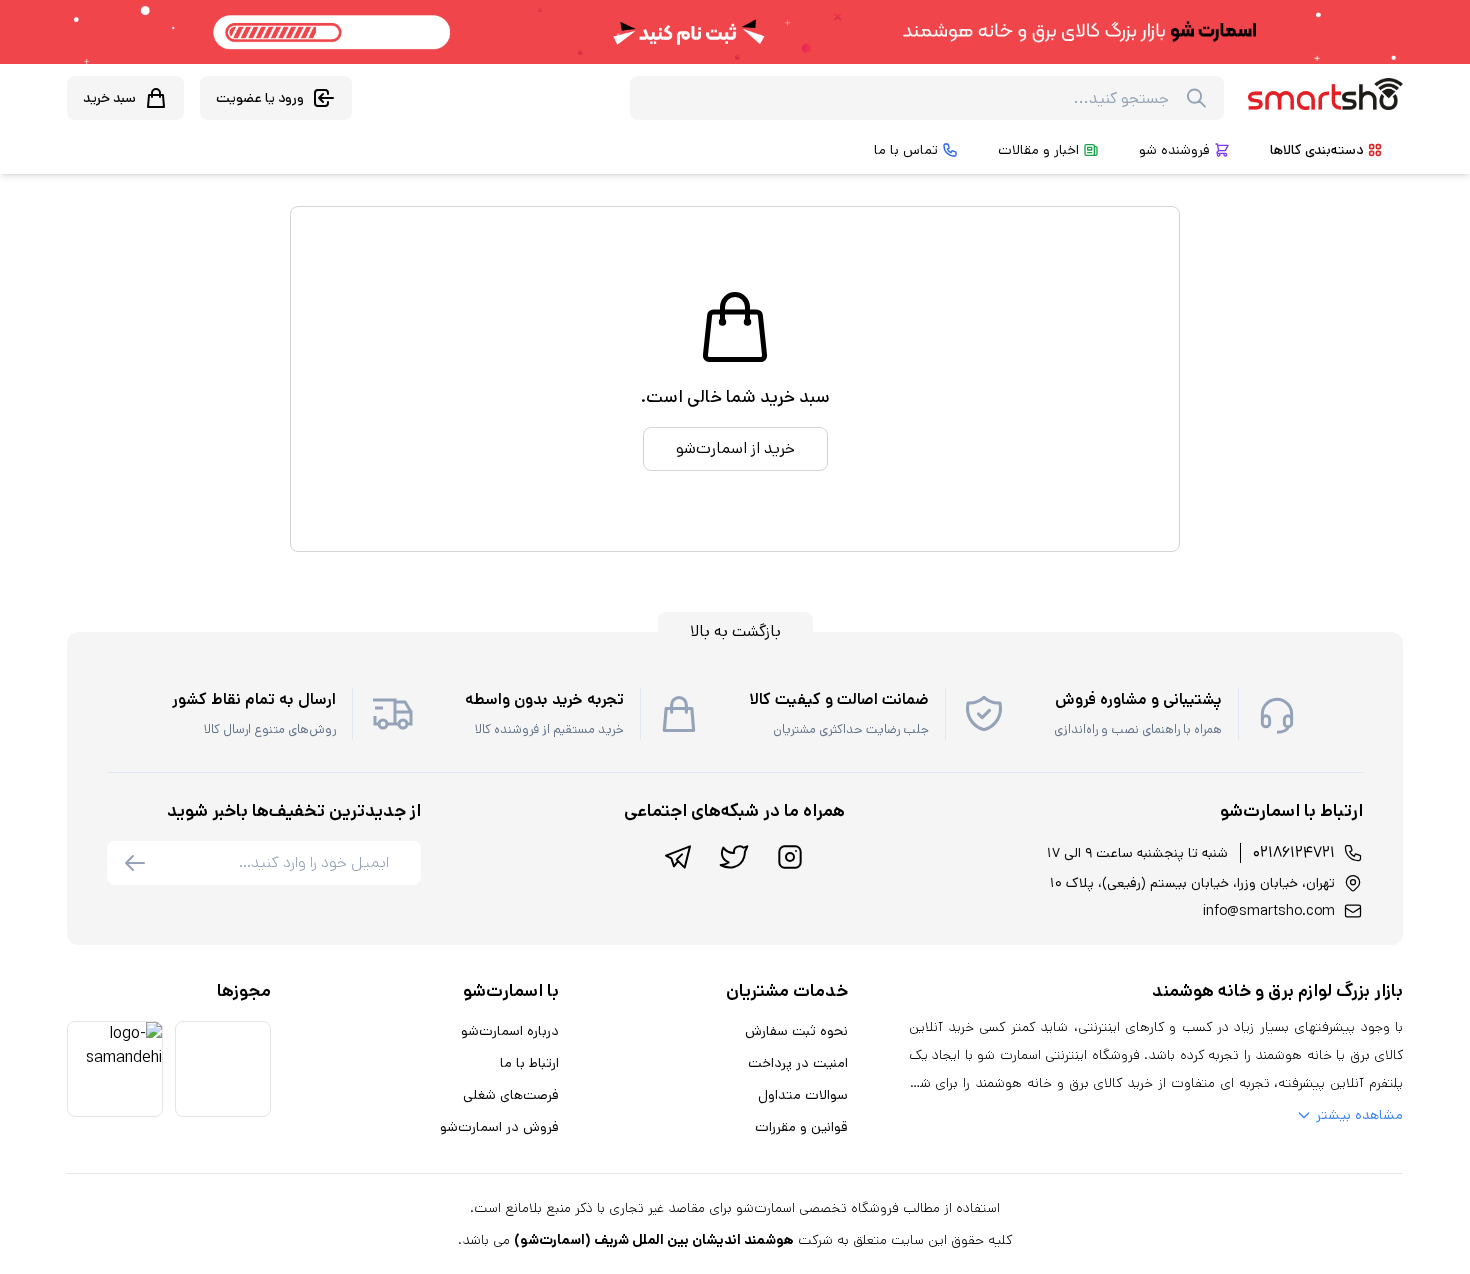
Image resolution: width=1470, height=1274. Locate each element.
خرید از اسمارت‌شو (735, 448)
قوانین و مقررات (801, 1127)
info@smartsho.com (1269, 911)
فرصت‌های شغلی (511, 1095)
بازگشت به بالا (735, 631)
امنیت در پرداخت (798, 1063)
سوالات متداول (803, 1095)
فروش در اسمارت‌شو (499, 1127)
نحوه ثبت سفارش (796, 1031)
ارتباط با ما (529, 1063)
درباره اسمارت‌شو (510, 1031)
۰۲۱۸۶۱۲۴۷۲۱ (1294, 852)
